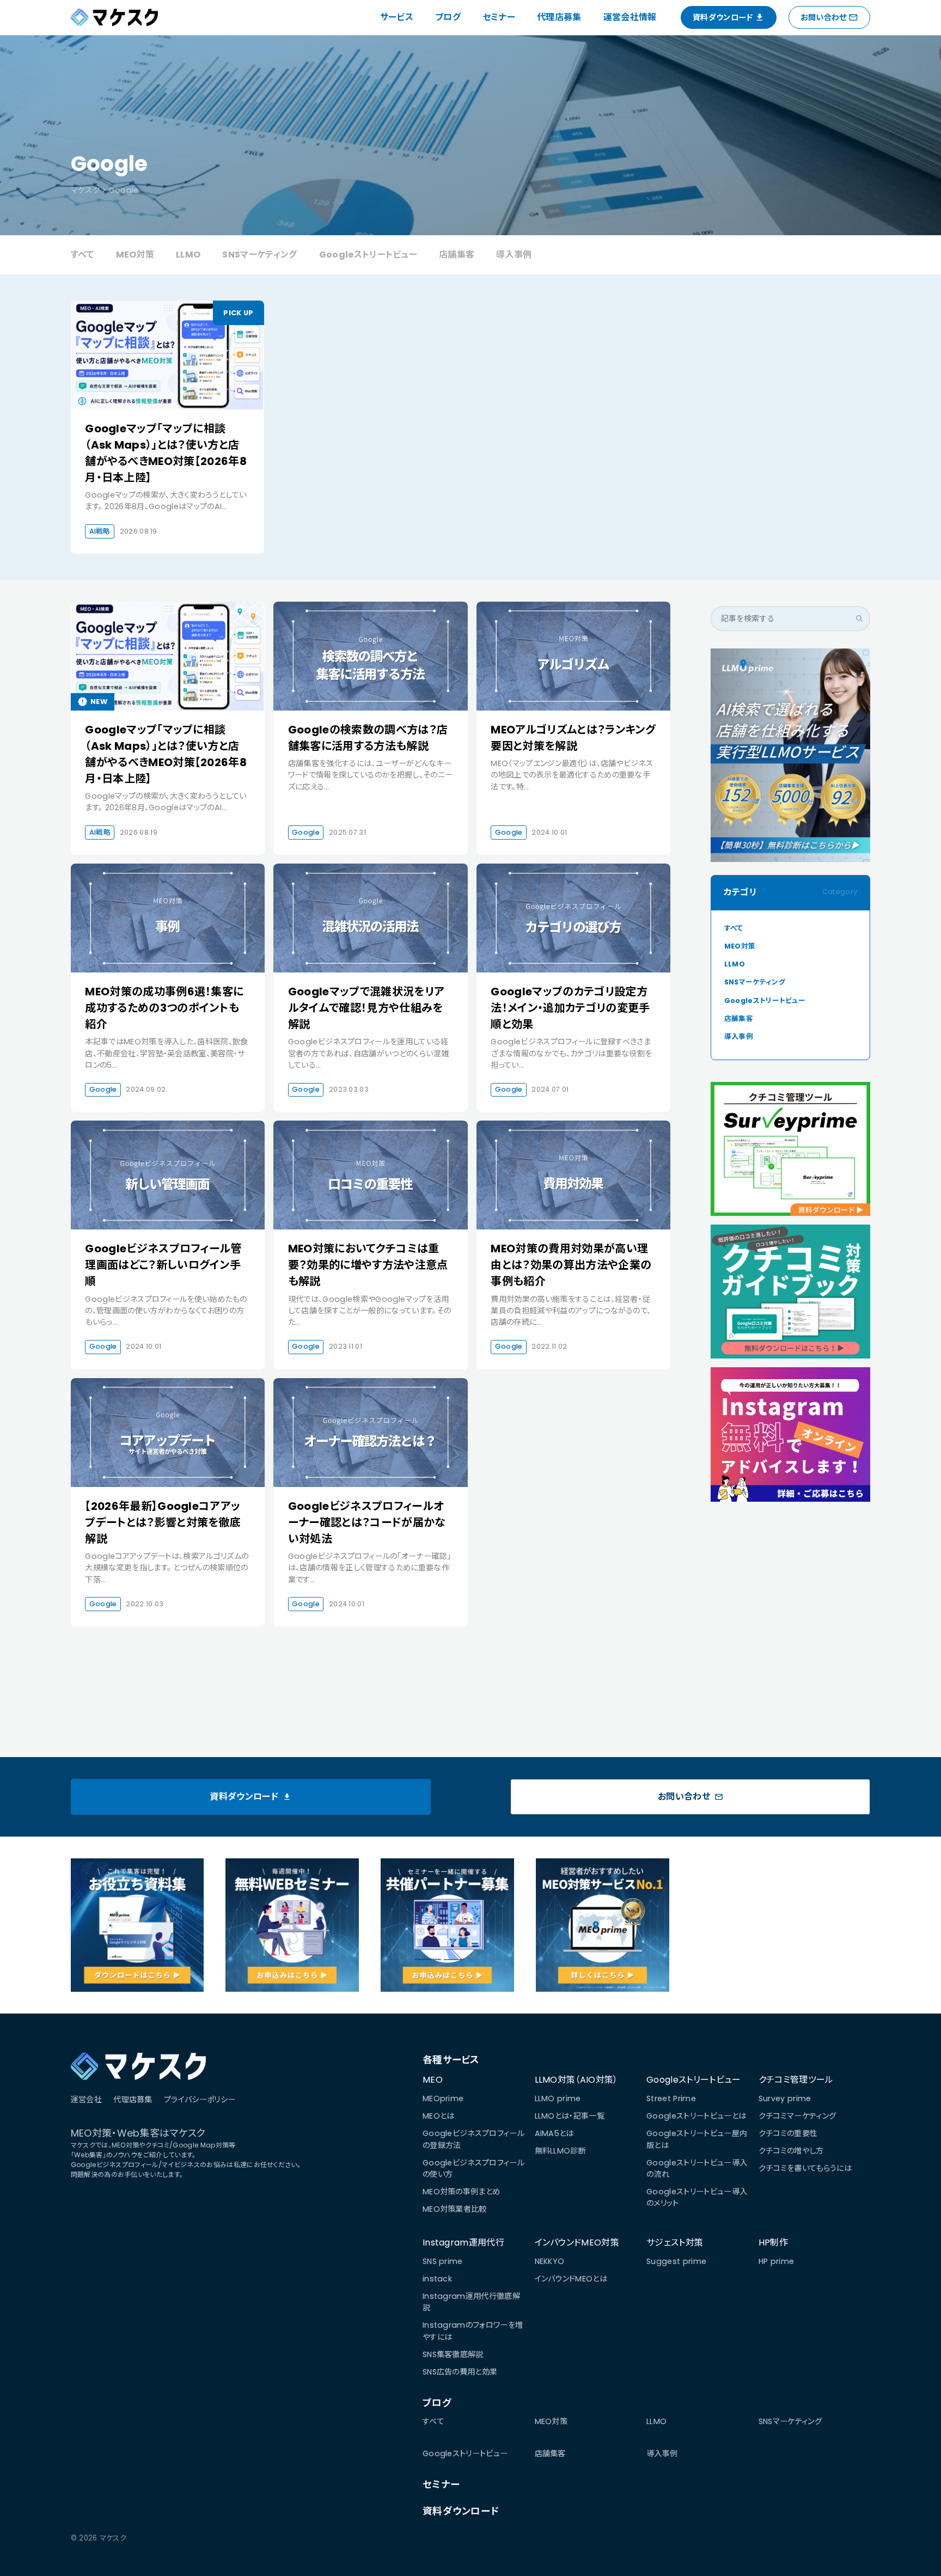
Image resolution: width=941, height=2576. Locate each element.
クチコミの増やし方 (791, 2151)
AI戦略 (100, 531)
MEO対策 (135, 255)
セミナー (499, 17)
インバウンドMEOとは (571, 2279)
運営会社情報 (630, 17)
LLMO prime (558, 2098)
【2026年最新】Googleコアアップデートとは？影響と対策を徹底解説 (163, 1522)
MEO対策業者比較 (455, 2209)
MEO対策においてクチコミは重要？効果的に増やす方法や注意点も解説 (368, 1265)
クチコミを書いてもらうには (805, 2168)
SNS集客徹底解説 (453, 2354)
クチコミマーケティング (798, 2116)
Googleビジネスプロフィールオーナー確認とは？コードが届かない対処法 (367, 1522)
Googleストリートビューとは (696, 2116)
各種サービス (451, 2060)
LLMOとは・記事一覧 (570, 2116)
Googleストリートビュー (368, 255)
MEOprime (443, 2098)
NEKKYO (550, 2261)
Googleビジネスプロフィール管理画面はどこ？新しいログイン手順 (163, 1265)
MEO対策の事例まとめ (462, 2192)
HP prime (777, 2261)
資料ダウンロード (461, 2511)
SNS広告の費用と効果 (460, 2372)
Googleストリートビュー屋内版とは (697, 2139)
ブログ (448, 17)
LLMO (188, 255)
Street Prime (671, 2098)
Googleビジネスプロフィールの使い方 (473, 2168)
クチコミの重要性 (788, 2133)
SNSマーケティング (259, 255)
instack (437, 2279)
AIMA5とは (554, 2133)
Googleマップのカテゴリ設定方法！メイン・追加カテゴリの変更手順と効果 (570, 1008)
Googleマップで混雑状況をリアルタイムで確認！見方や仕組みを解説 (366, 1008)
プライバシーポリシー (200, 2100)
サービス (397, 17)
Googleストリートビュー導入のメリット (697, 2197)
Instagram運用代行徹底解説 (471, 2302)
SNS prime (443, 2261)
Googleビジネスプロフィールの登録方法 (473, 2139)
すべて (83, 255)
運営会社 (86, 2100)
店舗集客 (457, 255)
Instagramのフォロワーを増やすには (473, 2331)
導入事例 (514, 255)
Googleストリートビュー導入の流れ (697, 2168)
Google (306, 832)
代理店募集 (559, 17)
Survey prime (785, 2098)
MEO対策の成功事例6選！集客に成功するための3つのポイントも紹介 (164, 1008)
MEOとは (439, 2116)
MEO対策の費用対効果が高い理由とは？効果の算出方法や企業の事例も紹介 (571, 1265)
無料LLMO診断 (561, 2151)
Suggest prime (676, 2261)
